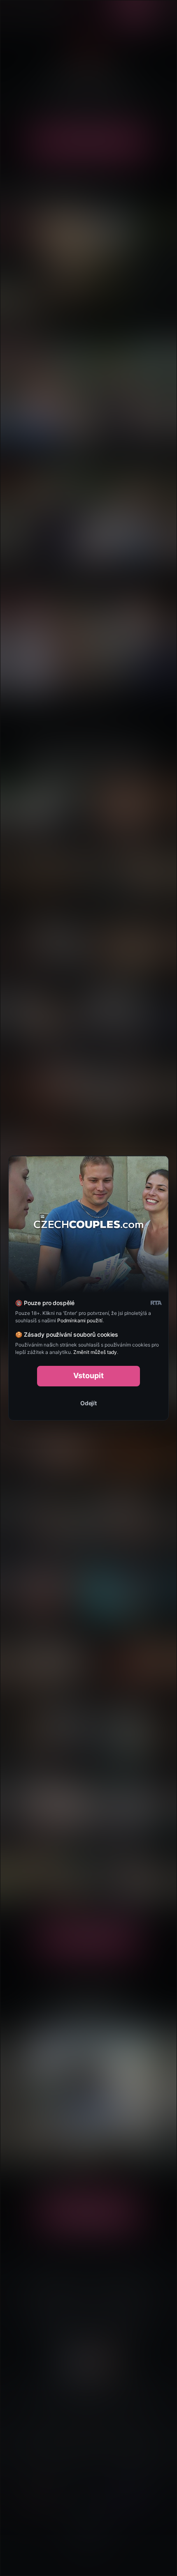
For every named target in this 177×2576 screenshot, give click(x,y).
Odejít (89, 1403)
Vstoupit (88, 1375)
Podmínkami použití (80, 1320)
